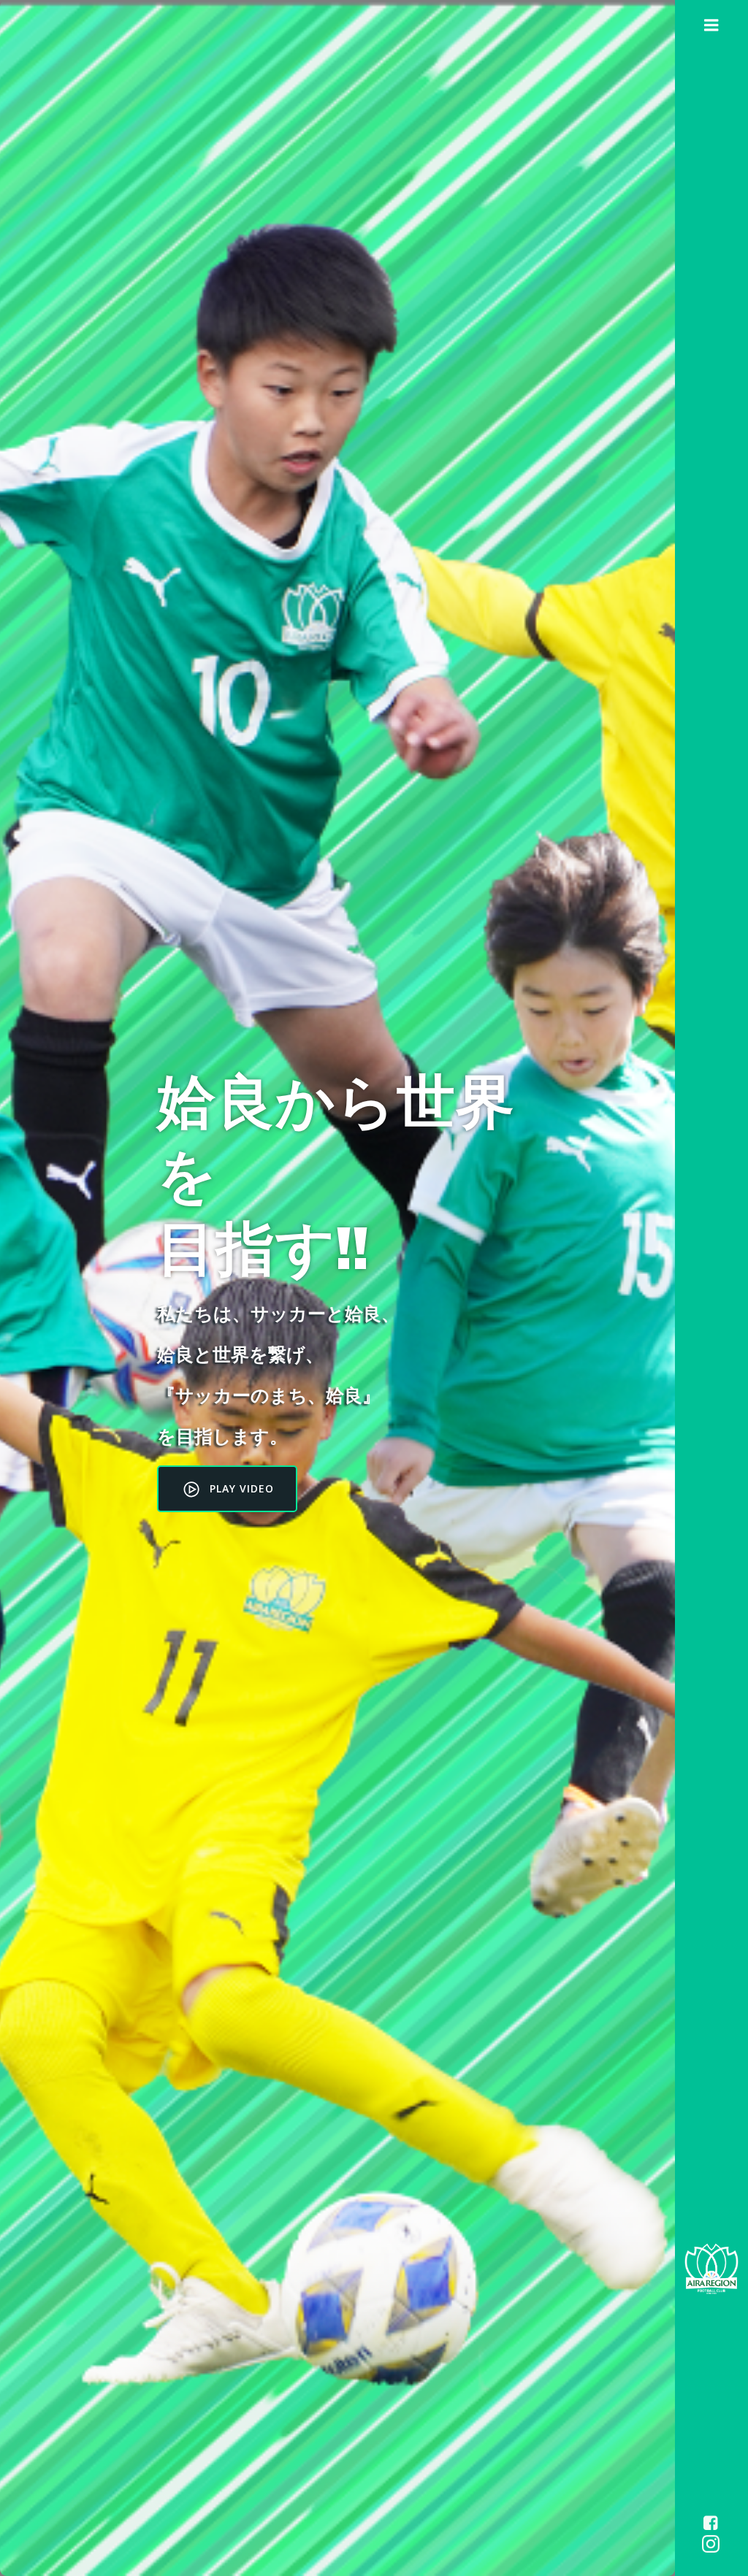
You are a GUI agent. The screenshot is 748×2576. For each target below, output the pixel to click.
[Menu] (711, 26)
